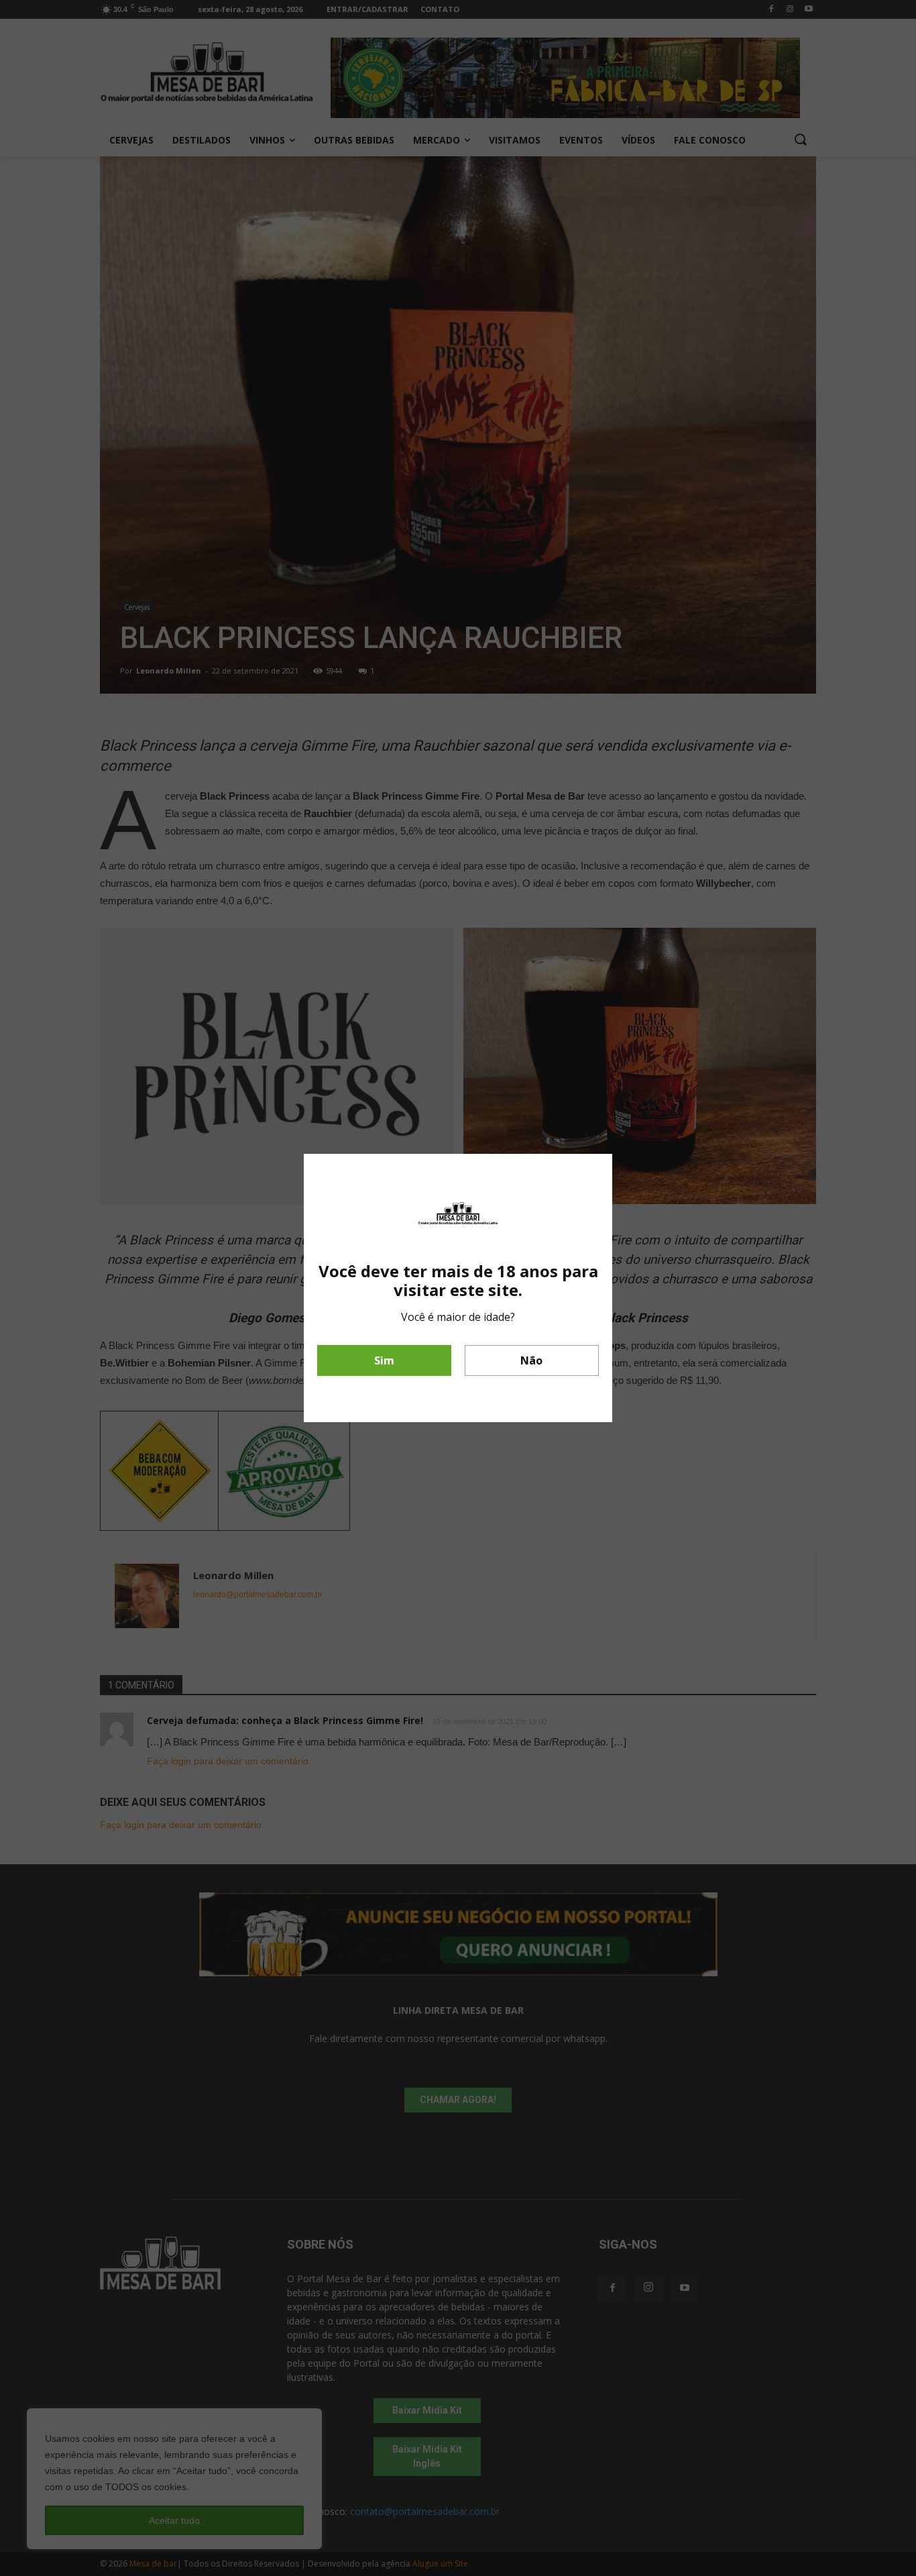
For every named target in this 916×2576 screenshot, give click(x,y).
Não (531, 1360)
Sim (384, 1360)
